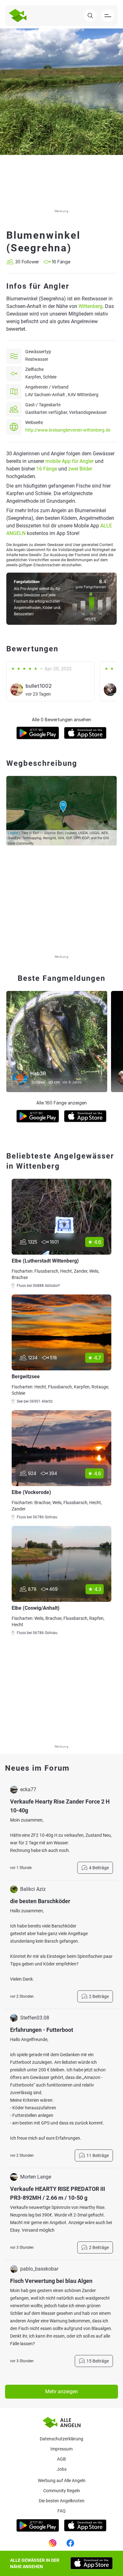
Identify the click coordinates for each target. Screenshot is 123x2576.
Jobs (62, 2469)
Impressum (61, 2449)
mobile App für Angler (70, 461)
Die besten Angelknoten (62, 2501)
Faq (61, 2511)
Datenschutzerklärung (61, 2439)
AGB (61, 2459)
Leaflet (13, 833)
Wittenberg (91, 306)
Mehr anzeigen (61, 2392)
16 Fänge (47, 469)
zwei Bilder (80, 469)
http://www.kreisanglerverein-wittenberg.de (68, 430)
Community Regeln (62, 2491)
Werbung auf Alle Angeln (62, 2481)
